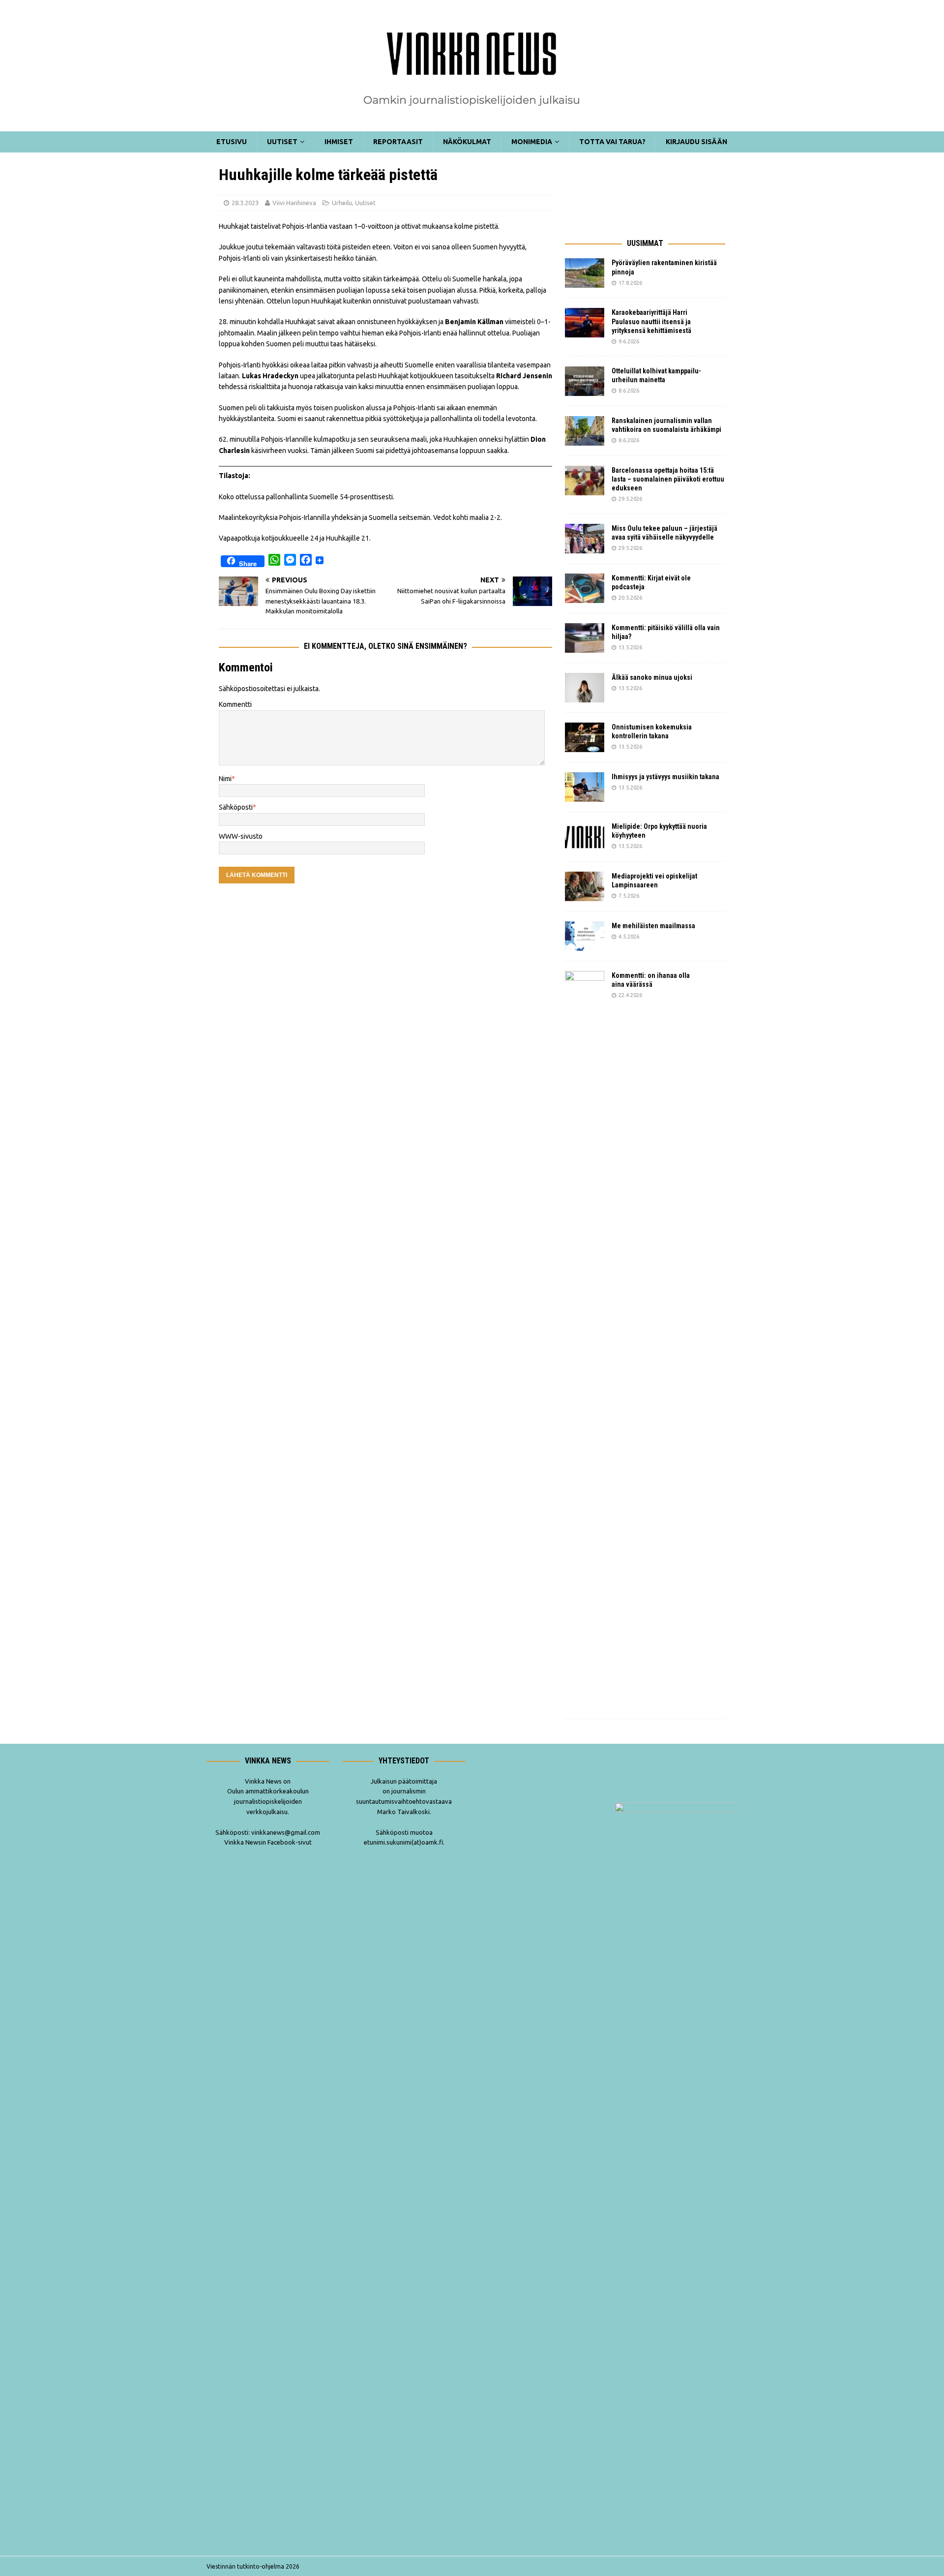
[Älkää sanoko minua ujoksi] (585, 688)
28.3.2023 (245, 203)
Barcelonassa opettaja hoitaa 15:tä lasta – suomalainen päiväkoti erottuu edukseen (668, 479)
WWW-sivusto (241, 836)
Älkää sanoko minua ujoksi (652, 677)
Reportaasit (398, 142)
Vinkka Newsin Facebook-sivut (268, 1842)
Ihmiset (339, 142)
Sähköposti (236, 807)
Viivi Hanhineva (294, 203)
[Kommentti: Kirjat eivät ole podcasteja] (585, 588)
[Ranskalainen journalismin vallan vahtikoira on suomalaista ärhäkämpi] (585, 431)
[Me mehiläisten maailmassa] (585, 936)
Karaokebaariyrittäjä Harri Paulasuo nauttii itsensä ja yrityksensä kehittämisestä (652, 321)
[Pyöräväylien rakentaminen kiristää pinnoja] (585, 273)
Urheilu (342, 203)
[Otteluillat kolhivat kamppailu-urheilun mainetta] (585, 381)
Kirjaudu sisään (696, 142)
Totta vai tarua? (612, 142)
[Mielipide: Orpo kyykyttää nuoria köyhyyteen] (585, 837)
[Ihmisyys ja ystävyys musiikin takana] (585, 787)
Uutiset (282, 142)
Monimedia (532, 142)
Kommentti (235, 704)
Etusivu (232, 142)
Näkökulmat (467, 142)
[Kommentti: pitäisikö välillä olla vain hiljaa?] (585, 638)
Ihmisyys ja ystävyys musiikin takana (667, 777)
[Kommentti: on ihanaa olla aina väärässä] (585, 1340)
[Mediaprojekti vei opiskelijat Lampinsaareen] (585, 886)
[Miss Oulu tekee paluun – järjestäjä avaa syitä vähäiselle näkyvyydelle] (585, 539)
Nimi (225, 779)
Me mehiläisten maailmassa (653, 926)
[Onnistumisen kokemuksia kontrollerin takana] (585, 737)
